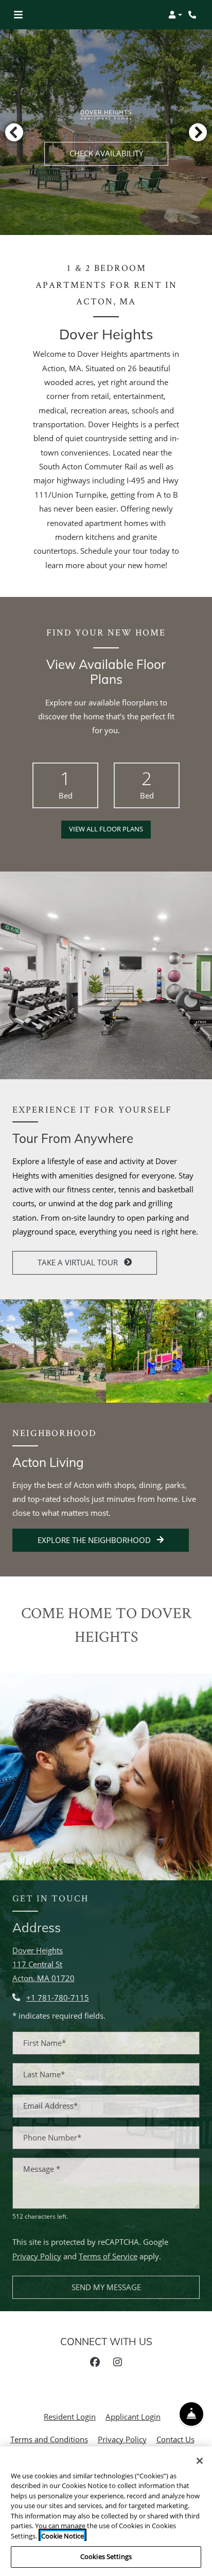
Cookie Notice (63, 2536)
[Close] (200, 2461)
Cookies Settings (106, 2556)
